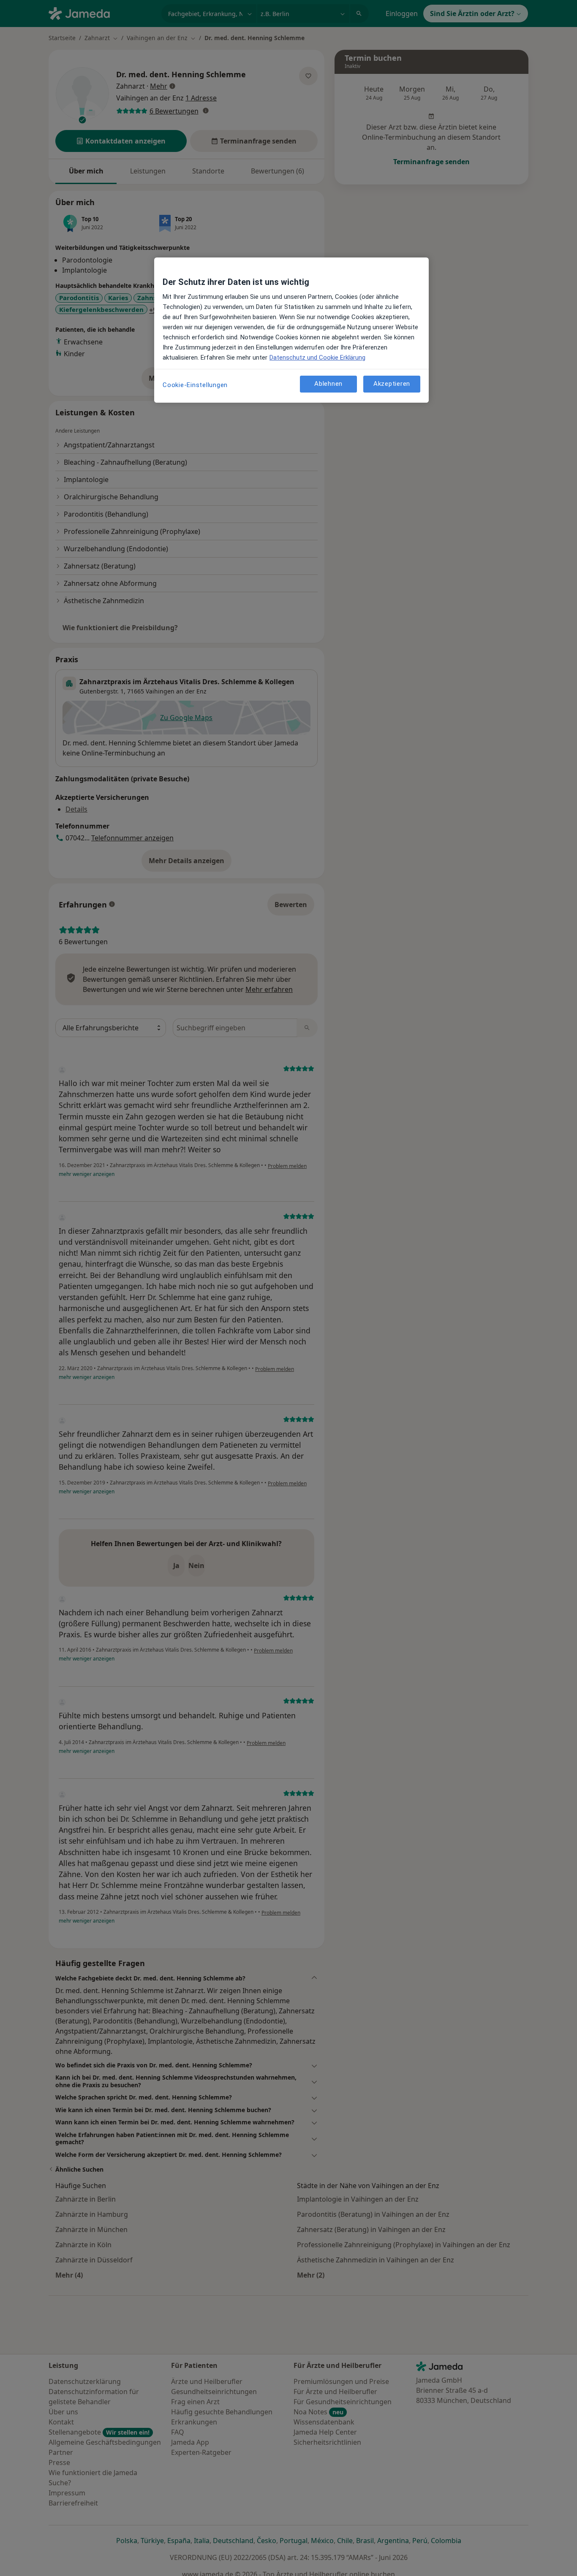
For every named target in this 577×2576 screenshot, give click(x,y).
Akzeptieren (392, 384)
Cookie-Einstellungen (195, 385)
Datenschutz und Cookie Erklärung (317, 358)
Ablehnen (328, 384)
